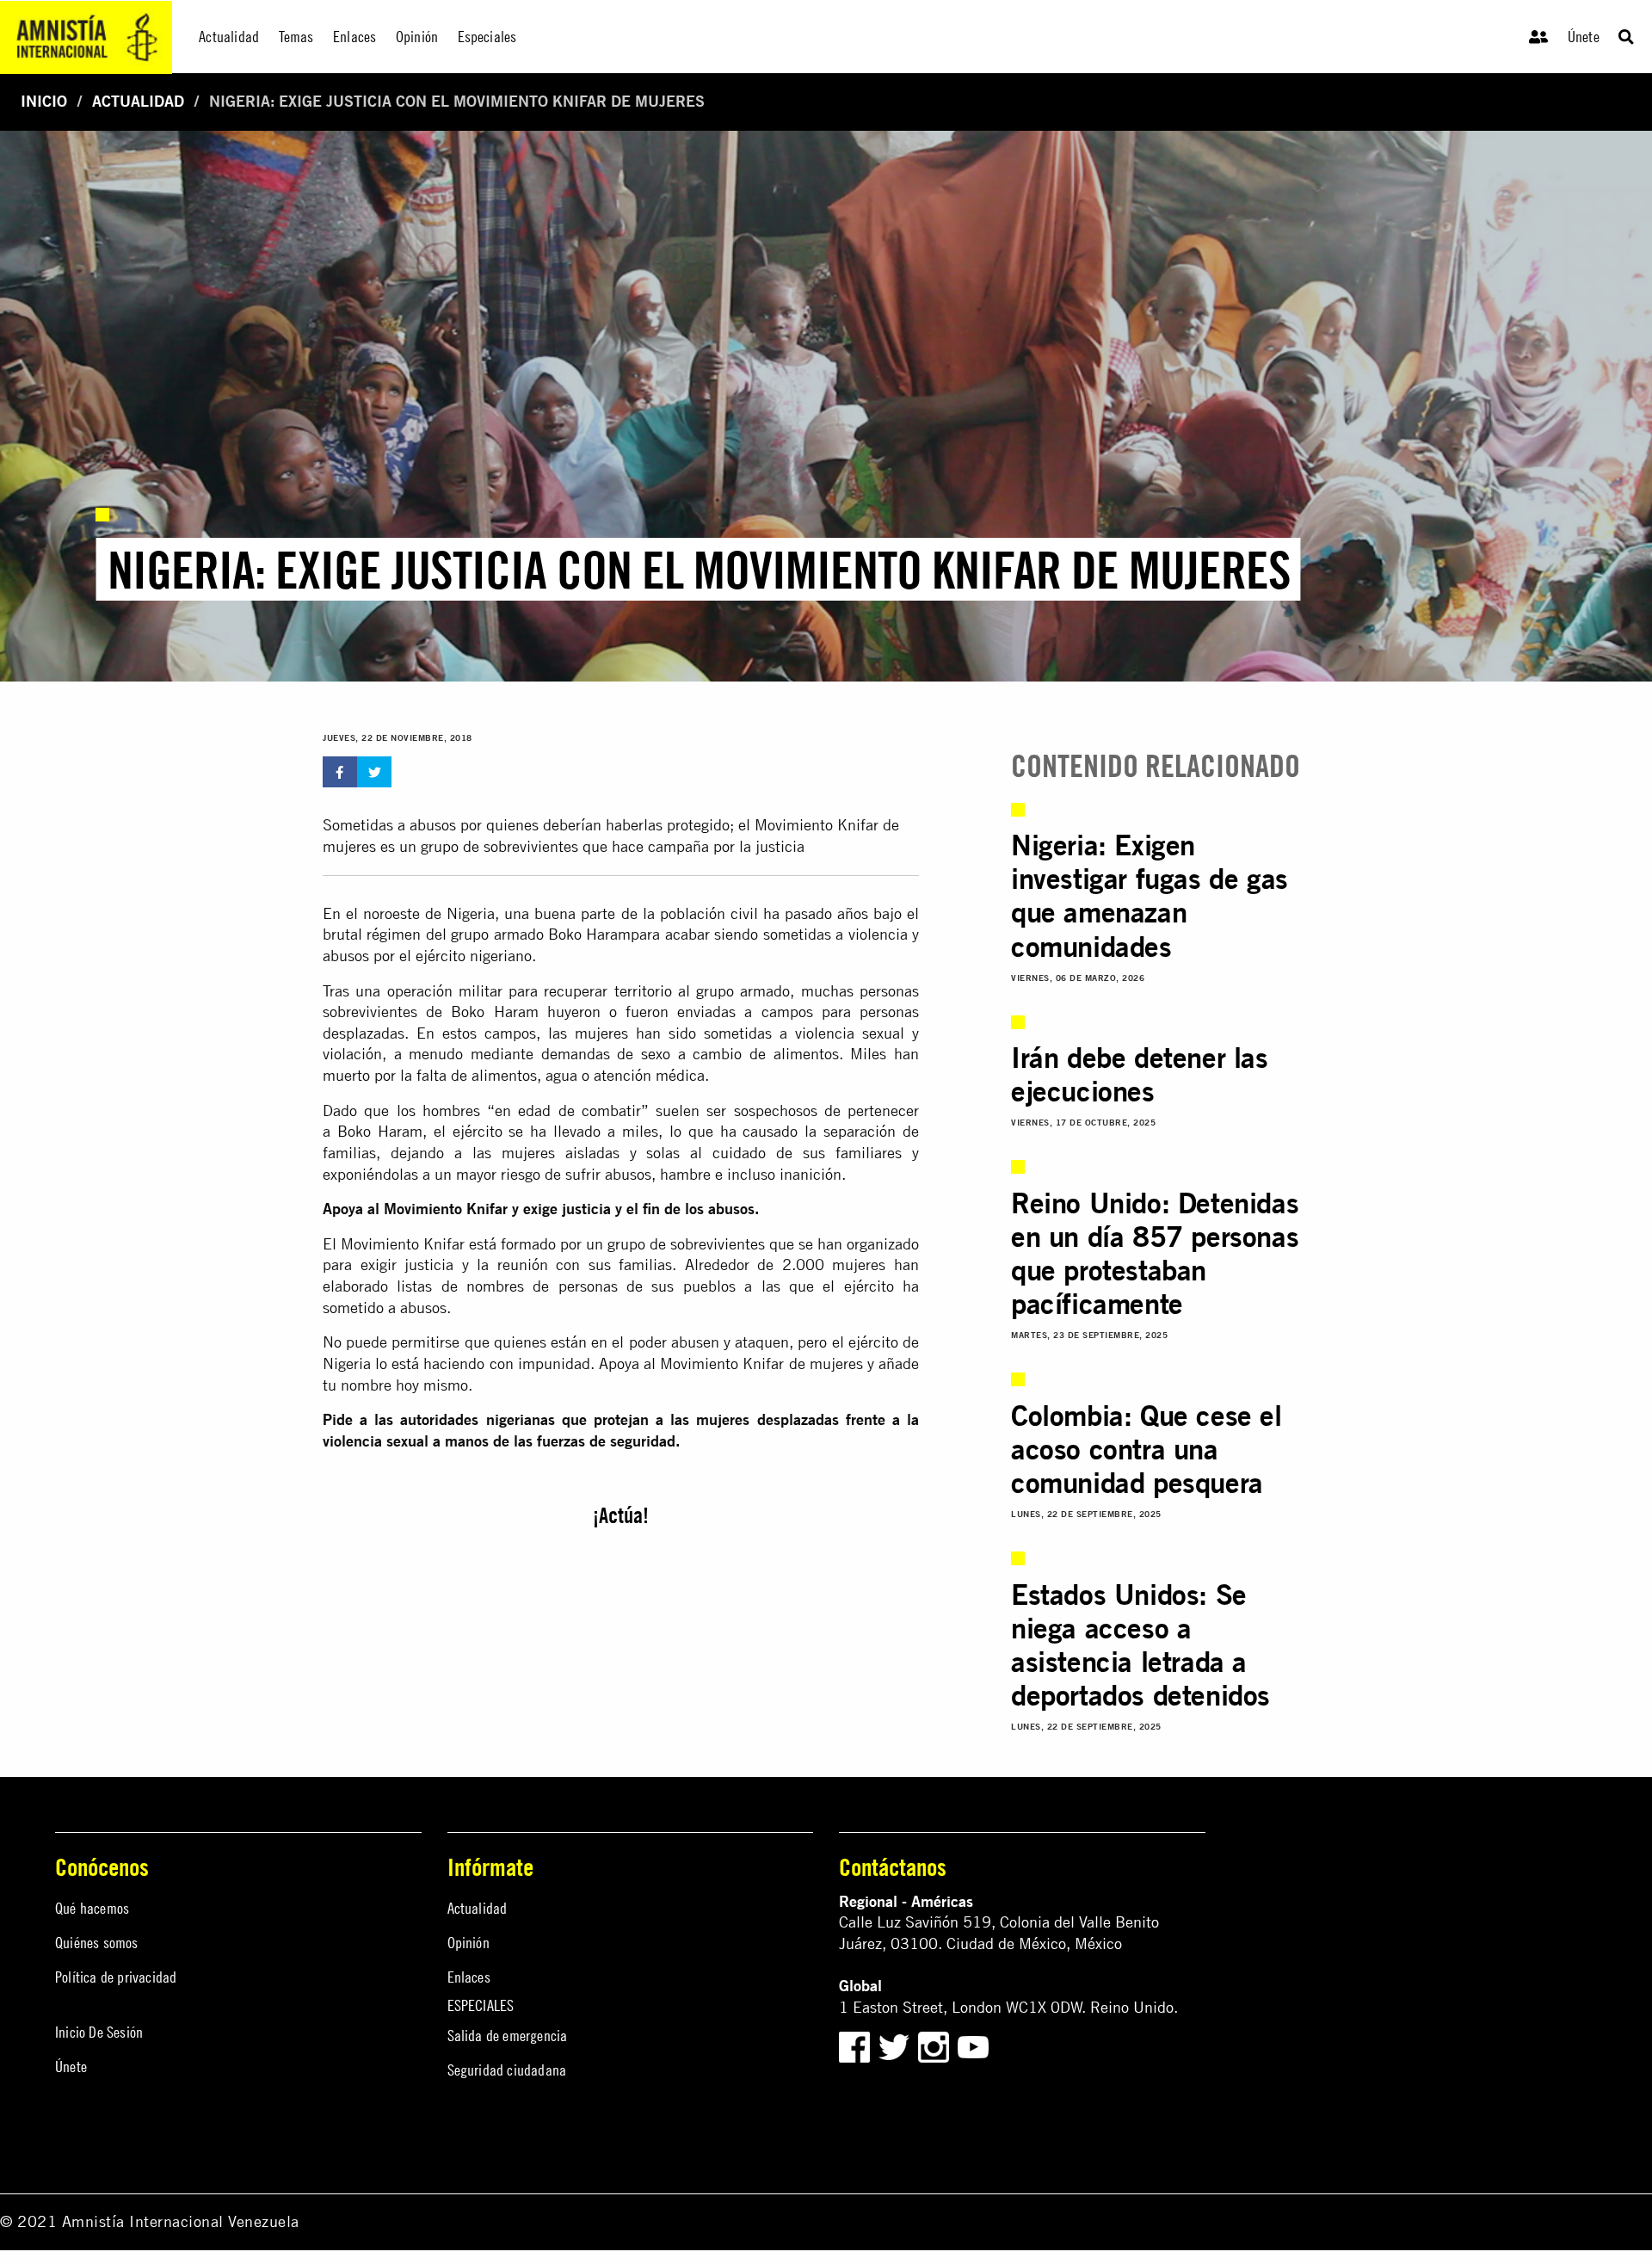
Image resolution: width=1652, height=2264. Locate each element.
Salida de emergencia (508, 2036)
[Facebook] (854, 2046)
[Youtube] (973, 2046)
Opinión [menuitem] (417, 37)
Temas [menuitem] (296, 37)
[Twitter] (896, 2046)
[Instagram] (936, 2046)
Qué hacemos (92, 1908)
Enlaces (469, 1977)
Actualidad (138, 101)
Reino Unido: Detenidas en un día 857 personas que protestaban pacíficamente (1155, 1253)
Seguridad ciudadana (507, 2070)
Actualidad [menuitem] (229, 37)
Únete (1584, 37)
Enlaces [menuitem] (354, 37)
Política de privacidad (116, 1977)
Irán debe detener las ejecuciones (1140, 1074)
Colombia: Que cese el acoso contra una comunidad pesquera (1147, 1449)
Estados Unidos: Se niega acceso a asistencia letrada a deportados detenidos (1140, 1644)
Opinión (468, 1943)
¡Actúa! (621, 1515)
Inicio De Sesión (99, 2032)
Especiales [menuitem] (487, 37)
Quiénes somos (97, 1943)
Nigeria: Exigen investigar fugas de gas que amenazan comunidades (1150, 895)
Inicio (44, 101)
